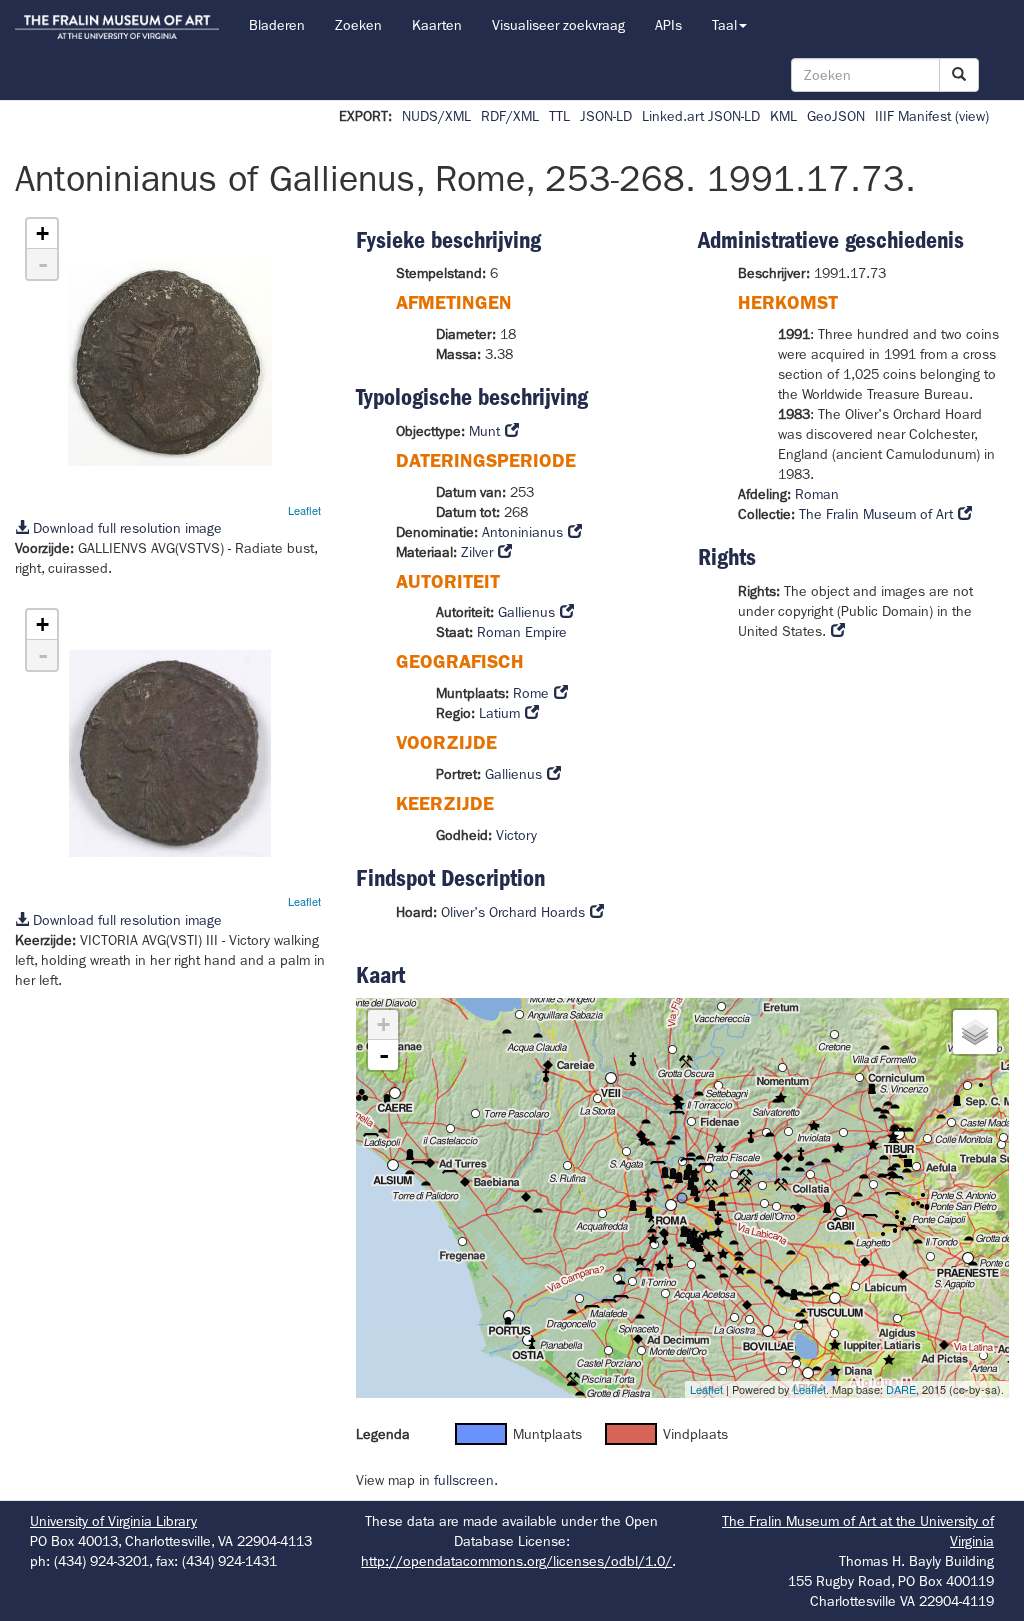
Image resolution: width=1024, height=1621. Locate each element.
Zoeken (358, 25)
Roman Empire (522, 632)
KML (783, 116)
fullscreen (464, 1480)
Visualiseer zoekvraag (558, 25)
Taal (724, 25)
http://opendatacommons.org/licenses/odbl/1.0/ (516, 1561)
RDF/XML (510, 116)
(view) (972, 116)
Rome (531, 693)
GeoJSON (836, 116)
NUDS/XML (436, 116)
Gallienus (526, 612)
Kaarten (437, 25)
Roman (817, 494)
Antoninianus (522, 532)
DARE (901, 1389)
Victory (516, 835)
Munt (484, 431)
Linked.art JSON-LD (701, 116)
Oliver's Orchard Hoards (513, 912)
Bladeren (277, 25)
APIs (668, 25)
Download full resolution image (125, 528)
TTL (559, 116)
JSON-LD (606, 116)
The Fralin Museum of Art (876, 514)
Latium (499, 713)
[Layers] (975, 1032)
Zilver (477, 552)
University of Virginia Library (113, 1521)
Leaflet (304, 510)
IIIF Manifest (913, 116)
